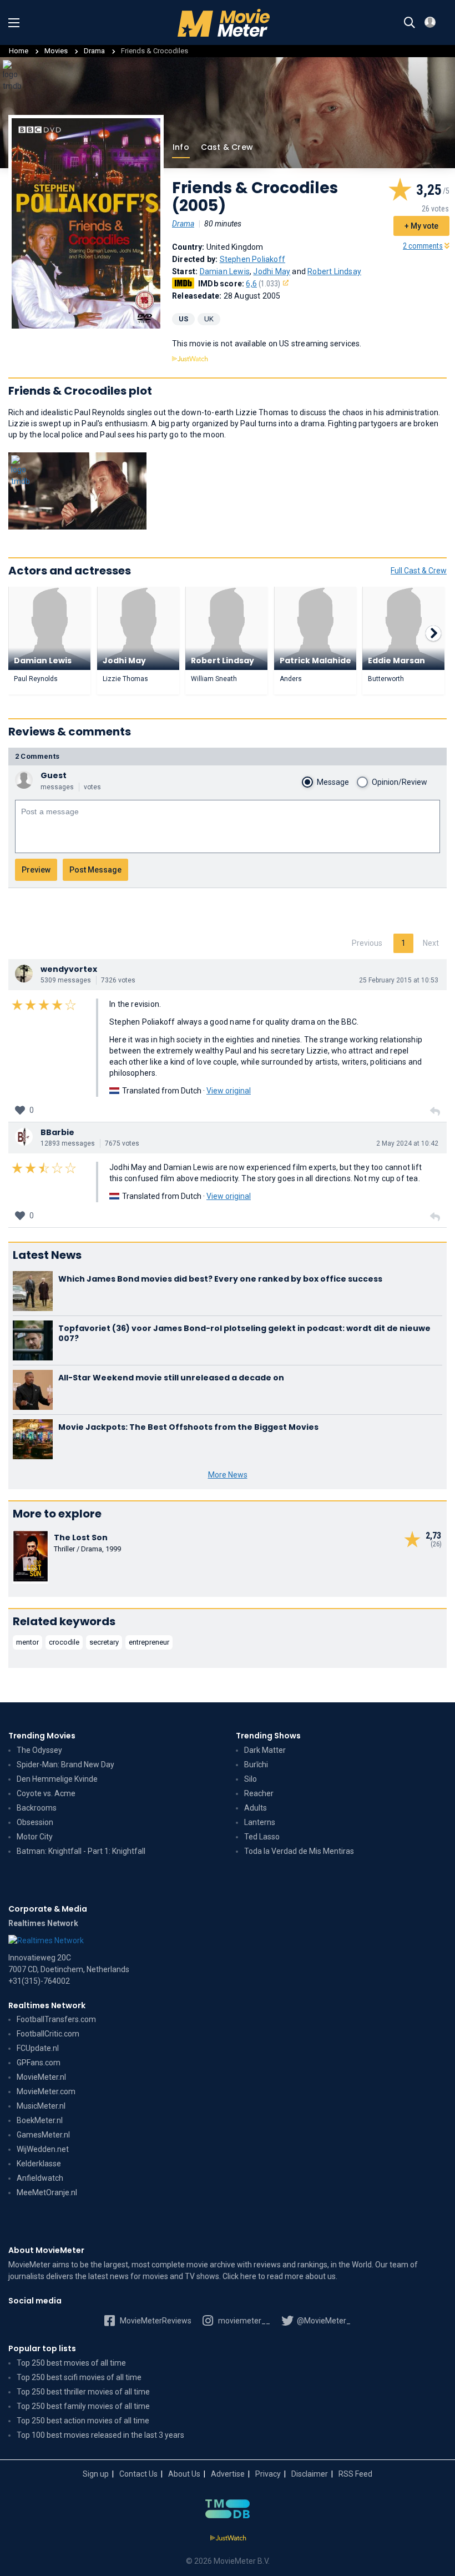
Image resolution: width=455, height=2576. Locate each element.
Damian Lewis (225, 271)
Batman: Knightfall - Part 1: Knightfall (81, 1851)
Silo (251, 1779)
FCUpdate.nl (38, 2048)
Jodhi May (272, 271)
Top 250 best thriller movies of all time (83, 2392)
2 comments (423, 246)
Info (181, 147)
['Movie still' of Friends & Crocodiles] (77, 491)
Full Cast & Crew (419, 571)
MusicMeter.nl (41, 2106)
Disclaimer (310, 2474)
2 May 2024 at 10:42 (407, 1143)
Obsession (35, 1822)
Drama (95, 51)
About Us (184, 2474)
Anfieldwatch (40, 2178)
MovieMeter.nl (41, 2077)
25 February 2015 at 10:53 (399, 980)
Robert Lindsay (334, 271)
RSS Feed (355, 2474)
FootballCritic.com (48, 2034)
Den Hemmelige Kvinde (57, 1779)
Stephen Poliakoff (252, 259)
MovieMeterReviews (155, 2321)
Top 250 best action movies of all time (83, 2421)
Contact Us (138, 2474)
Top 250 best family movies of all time (83, 2406)
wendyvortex (69, 969)
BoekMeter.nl (40, 2120)
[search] (410, 23)
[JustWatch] (228, 2538)
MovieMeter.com (46, 2091)
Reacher (259, 1793)
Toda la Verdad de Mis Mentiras (299, 1851)
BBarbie (57, 1132)
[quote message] (435, 1112)
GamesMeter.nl (43, 2135)
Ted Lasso (262, 1837)
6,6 (263, 284)
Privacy (268, 2474)
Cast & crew (227, 147)
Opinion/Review (400, 782)
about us (320, 2276)
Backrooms (37, 1808)
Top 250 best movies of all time (71, 2363)
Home (19, 51)
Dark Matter (265, 1750)
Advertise (228, 2474)
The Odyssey (39, 1750)
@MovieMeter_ (323, 2321)
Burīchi (256, 1765)
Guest (54, 775)
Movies (56, 51)
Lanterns (260, 1822)
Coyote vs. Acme (46, 1793)
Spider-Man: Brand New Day (65, 1765)
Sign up (96, 2474)
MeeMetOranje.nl (47, 2192)
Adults (256, 1808)
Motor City (35, 1837)
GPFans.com (39, 2063)
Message (333, 782)
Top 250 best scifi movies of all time (79, 2377)
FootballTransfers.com (56, 2019)
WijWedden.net (43, 2149)
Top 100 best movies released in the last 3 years (100, 2435)
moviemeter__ (243, 2321)
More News (228, 1475)
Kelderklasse (39, 2164)
